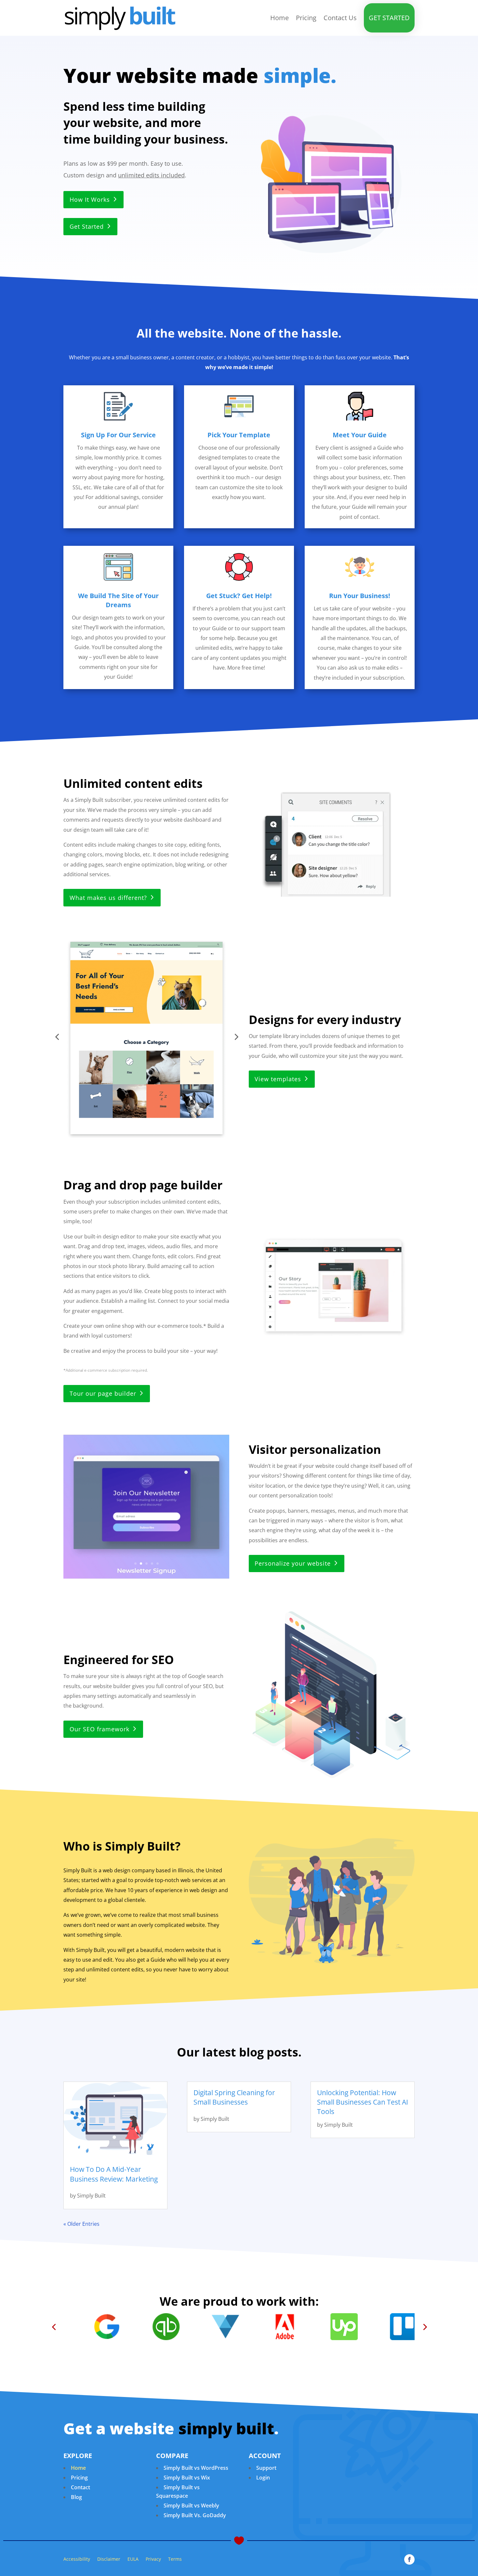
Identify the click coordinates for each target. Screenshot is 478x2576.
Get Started (389, 18)
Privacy (153, 2559)
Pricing (306, 18)
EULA (133, 2559)
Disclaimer (109, 2559)
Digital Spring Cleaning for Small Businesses (234, 2097)
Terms (175, 2559)
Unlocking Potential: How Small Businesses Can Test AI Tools (363, 2102)
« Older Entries (81, 2224)
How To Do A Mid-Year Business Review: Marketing (114, 2174)
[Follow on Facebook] (409, 2559)
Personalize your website (293, 1563)
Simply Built (91, 2196)
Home (279, 18)
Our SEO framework (100, 1729)
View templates (278, 1079)
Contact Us (340, 18)
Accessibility (77, 2559)
